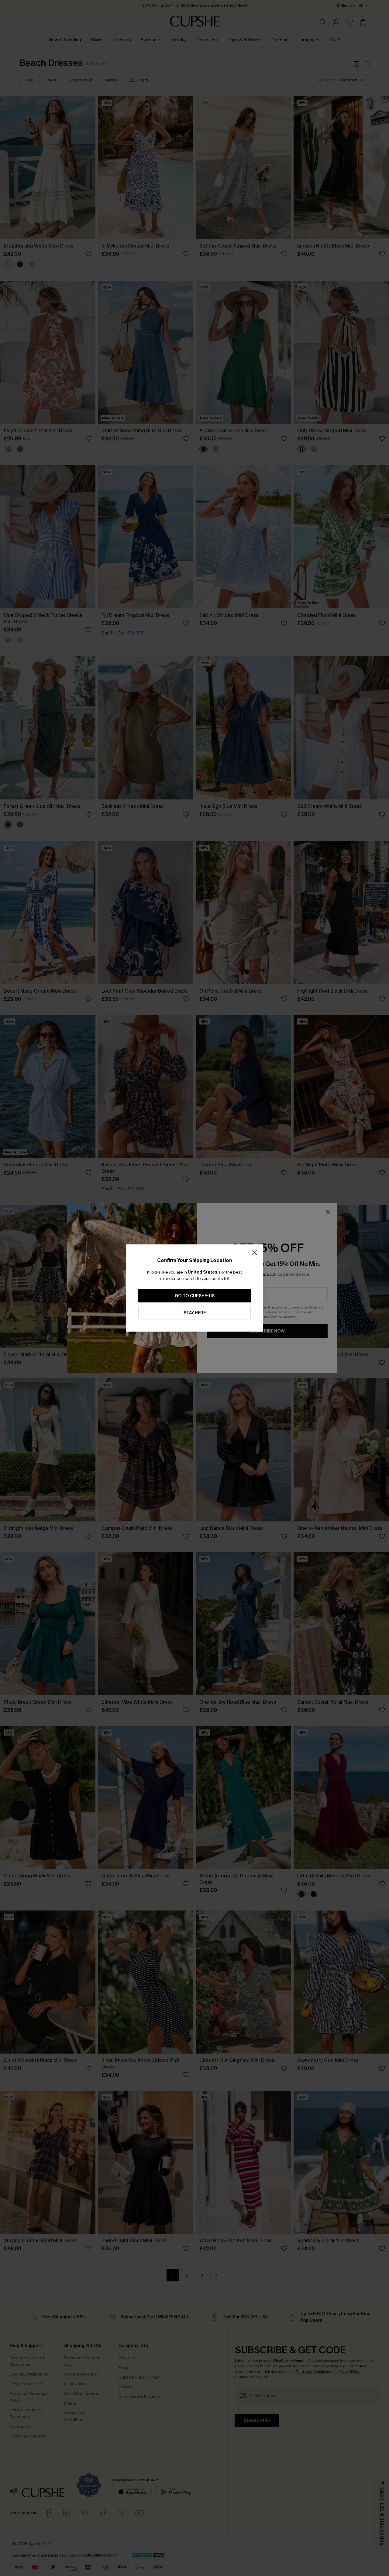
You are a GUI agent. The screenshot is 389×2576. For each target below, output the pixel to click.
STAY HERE (195, 1313)
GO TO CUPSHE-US (195, 1296)
